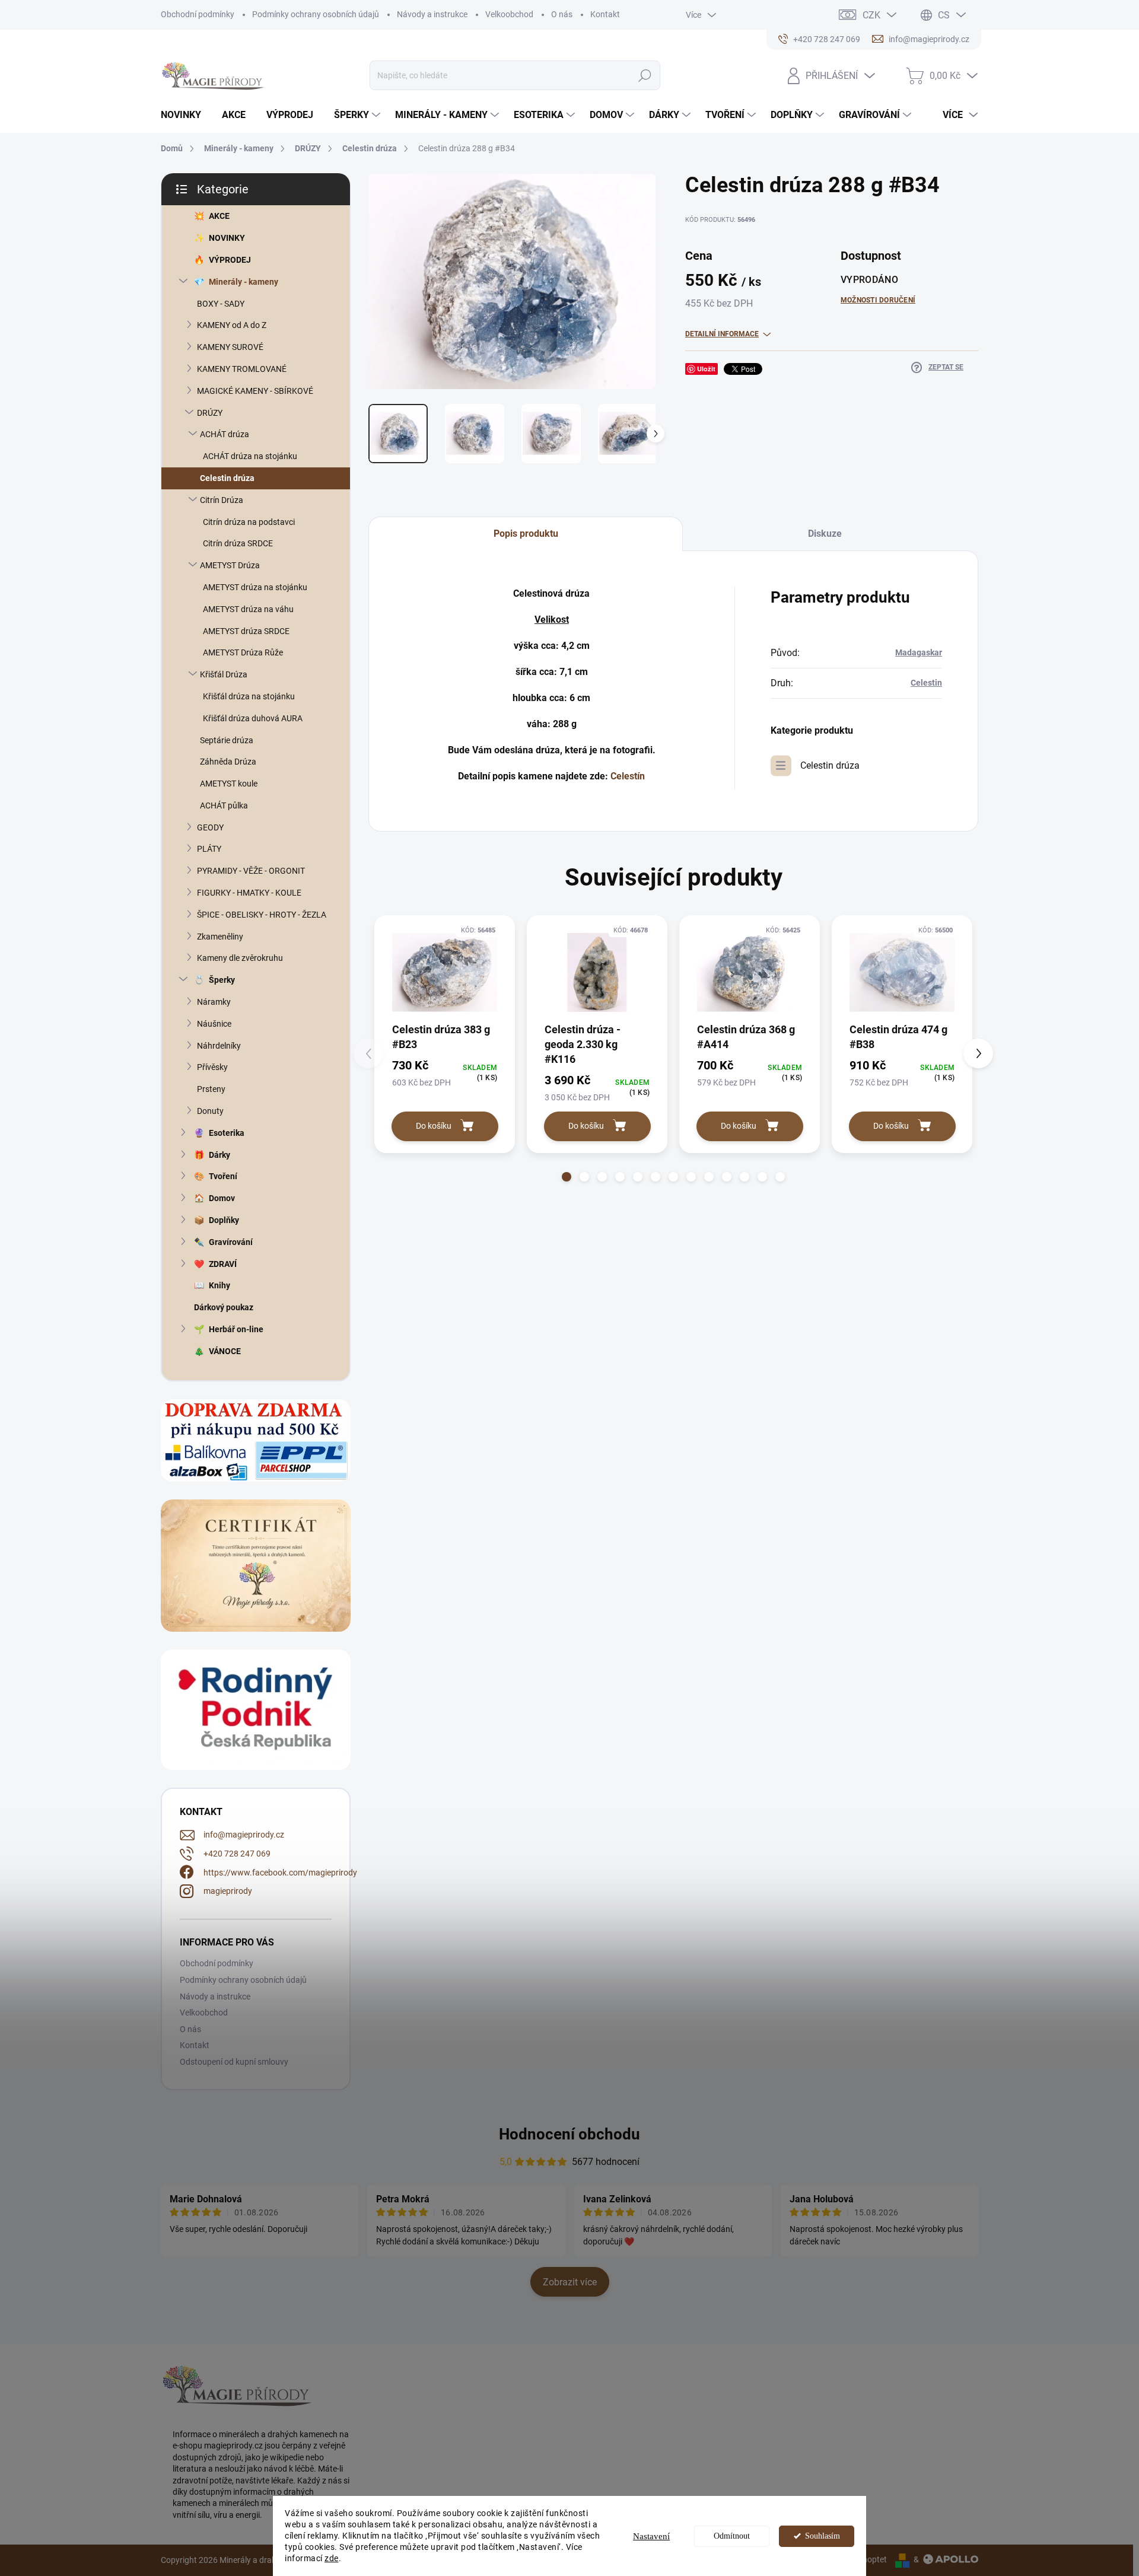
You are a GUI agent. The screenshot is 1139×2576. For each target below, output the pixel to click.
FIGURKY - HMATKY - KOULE (249, 893)
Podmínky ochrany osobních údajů (316, 14)
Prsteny (211, 1089)
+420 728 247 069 (237, 1854)
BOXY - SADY (221, 304)
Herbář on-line (236, 1329)
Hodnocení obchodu (569, 2134)
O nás (562, 14)
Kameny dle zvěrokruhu (240, 958)
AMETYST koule (229, 784)
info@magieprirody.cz (244, 1835)
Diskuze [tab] (825, 534)
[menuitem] (185, 115)
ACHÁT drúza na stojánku (250, 456)
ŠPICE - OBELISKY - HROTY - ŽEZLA (262, 915)
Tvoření (223, 1176)
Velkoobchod (509, 14)
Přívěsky (212, 1067)
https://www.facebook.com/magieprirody (280, 1873)
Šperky (222, 980)
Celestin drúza (227, 478)
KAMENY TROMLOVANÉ (242, 369)
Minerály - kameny (244, 282)
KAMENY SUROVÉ (230, 347)
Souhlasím (823, 2536)
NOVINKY (227, 238)
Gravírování (231, 1242)
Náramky (214, 1002)
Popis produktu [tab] (526, 534)
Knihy (219, 1285)
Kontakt (605, 14)
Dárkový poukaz (224, 1307)
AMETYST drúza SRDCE (246, 631)
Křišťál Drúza (224, 674)
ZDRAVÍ (223, 1264)
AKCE (219, 216)
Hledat (645, 75)
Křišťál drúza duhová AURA (253, 718)
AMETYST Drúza (230, 565)
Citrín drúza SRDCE (238, 543)
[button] (567, 1177)
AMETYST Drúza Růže (243, 652)
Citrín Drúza (222, 500)
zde (332, 2558)
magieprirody (228, 1891)
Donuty (210, 1111)
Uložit (706, 369)
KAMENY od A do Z (232, 325)
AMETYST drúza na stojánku (255, 587)
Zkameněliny (220, 937)
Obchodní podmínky (198, 14)
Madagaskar (919, 652)
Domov (222, 1198)
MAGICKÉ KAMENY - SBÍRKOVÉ (255, 391)
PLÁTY (209, 849)
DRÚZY (210, 413)
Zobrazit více (570, 2282)
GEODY (210, 827)
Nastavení (651, 2536)
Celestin (926, 683)
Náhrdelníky (219, 1046)
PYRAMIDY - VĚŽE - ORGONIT (251, 871)
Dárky (219, 1155)
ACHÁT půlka (224, 805)
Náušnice (214, 1024)
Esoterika (227, 1133)
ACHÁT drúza (225, 434)
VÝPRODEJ (230, 260)
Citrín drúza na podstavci (249, 522)
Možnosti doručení (878, 300)
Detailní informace (722, 334)
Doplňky (224, 1220)
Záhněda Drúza (228, 762)
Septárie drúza (227, 740)
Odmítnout (732, 2536)
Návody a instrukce (432, 14)
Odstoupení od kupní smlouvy (234, 2062)
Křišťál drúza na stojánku (249, 696)
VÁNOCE (225, 1351)
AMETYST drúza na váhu (248, 609)
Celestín (628, 776)
